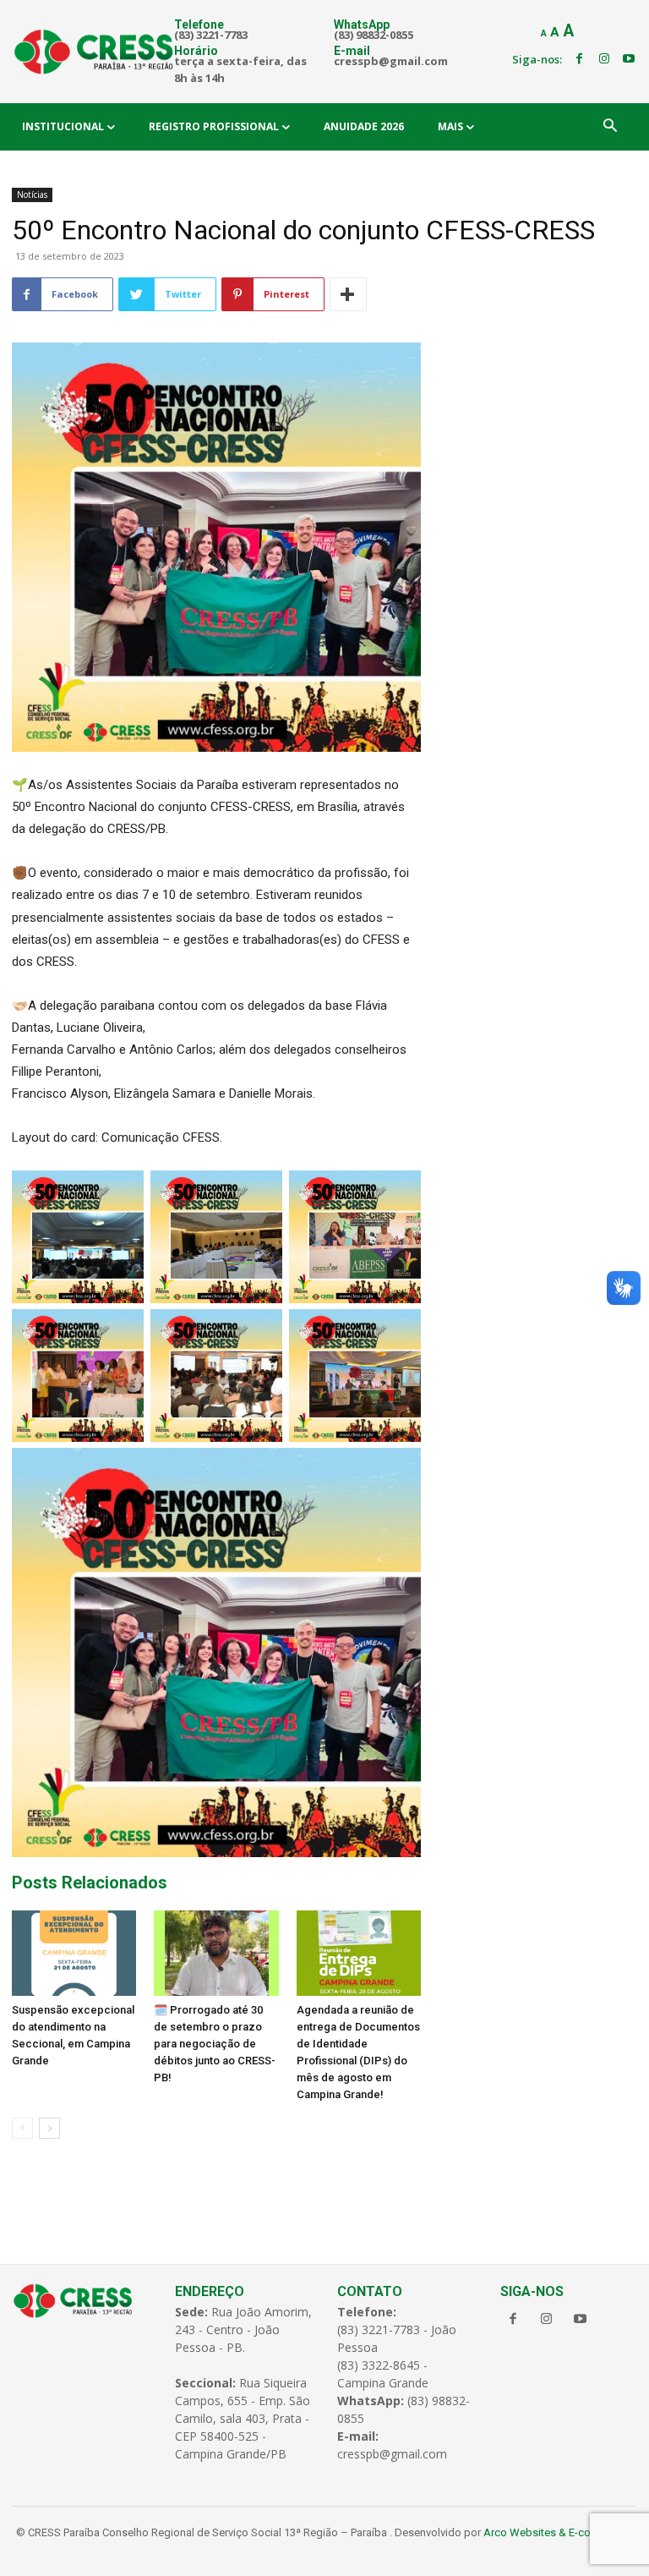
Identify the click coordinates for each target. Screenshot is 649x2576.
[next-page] (49, 2128)
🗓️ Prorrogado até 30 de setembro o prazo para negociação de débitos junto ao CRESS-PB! (215, 2044)
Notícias (32, 195)
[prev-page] (22, 2128)
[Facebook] (579, 59)
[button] (610, 127)
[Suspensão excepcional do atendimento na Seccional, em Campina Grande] (74, 1953)
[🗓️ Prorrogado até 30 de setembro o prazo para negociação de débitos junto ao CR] (216, 1953)
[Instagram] (604, 59)
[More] (348, 294)
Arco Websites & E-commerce (557, 2532)
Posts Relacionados (90, 1883)
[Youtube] (629, 59)
